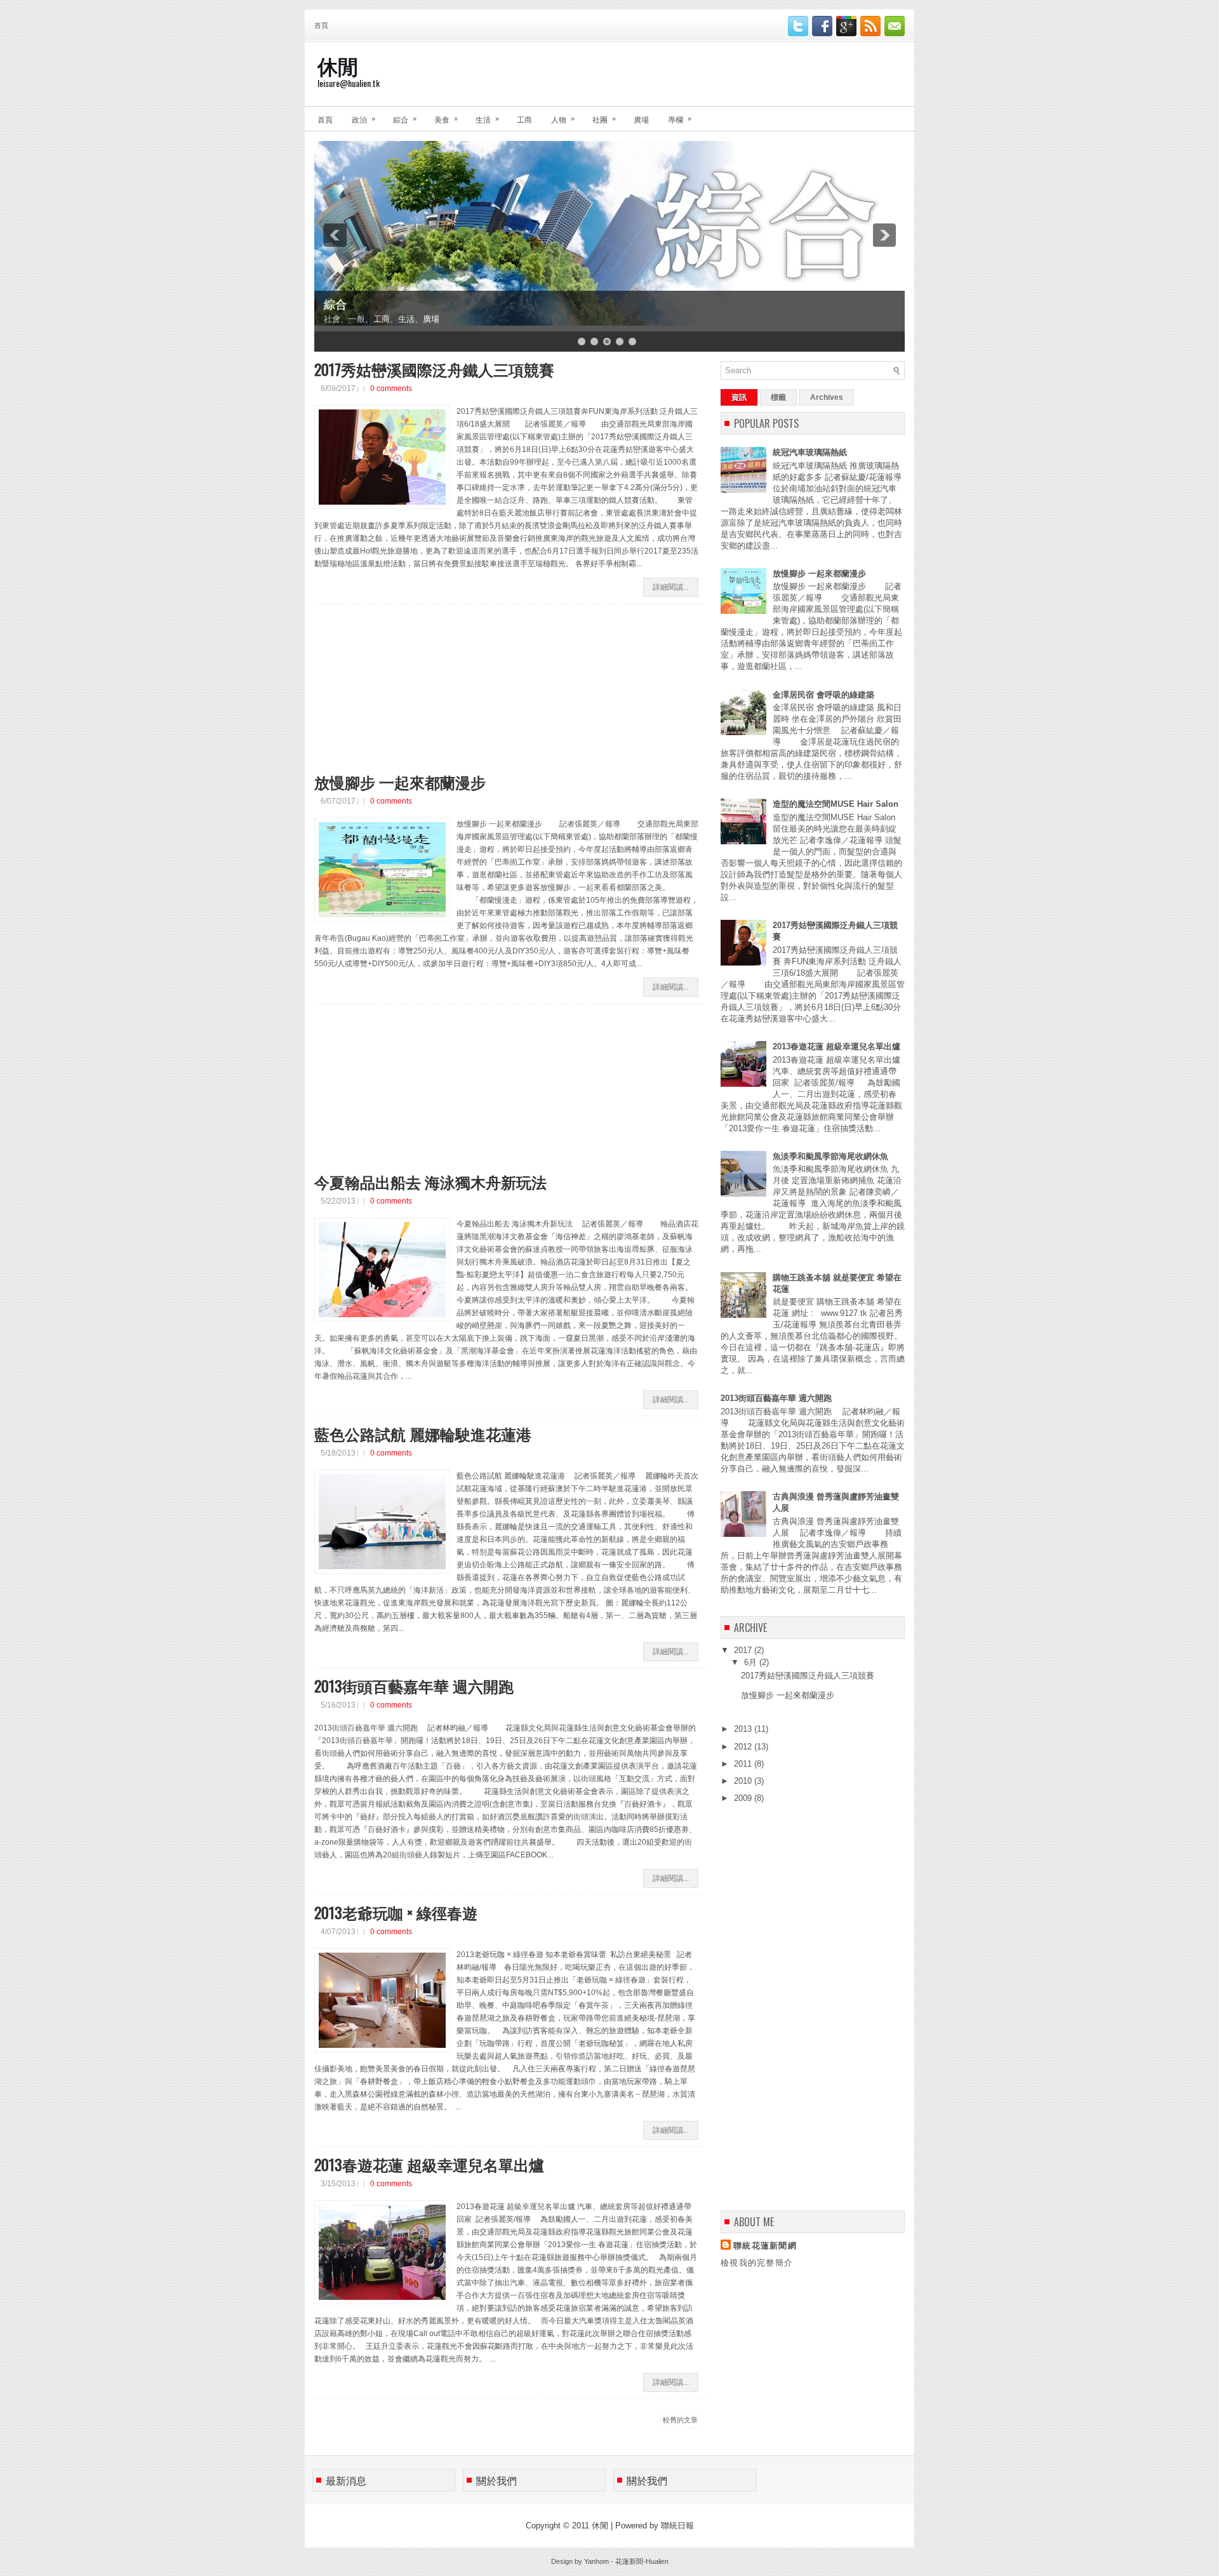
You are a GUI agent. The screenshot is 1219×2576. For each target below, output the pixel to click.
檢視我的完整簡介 (757, 2263)
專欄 (680, 118)
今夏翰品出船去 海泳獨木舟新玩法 (430, 1181)
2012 (744, 1747)
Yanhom (596, 2561)
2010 (744, 1781)
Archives (827, 397)
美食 (446, 118)
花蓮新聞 (629, 2561)
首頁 (321, 25)
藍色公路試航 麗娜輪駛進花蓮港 (423, 1433)
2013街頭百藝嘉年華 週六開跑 (414, 1685)
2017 (744, 1650)
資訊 (739, 397)
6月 (752, 1662)
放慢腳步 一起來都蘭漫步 (400, 781)
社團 (604, 118)
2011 (744, 1764)
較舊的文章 (680, 2420)
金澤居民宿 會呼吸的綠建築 (823, 695)
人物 (563, 118)
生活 (487, 118)
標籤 (778, 397)
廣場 (641, 119)
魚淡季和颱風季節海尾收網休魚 (830, 1156)
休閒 (338, 65)
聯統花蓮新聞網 (765, 2246)
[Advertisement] (410, 693)
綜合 (405, 118)
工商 (524, 119)
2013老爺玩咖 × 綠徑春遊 (396, 1912)
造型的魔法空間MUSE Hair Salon (836, 804)
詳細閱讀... (671, 587)
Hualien (657, 2561)
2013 (744, 1729)
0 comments (391, 388)
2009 (744, 1798)
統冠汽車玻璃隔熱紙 (810, 452)
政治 (363, 118)
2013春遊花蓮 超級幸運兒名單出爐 (429, 2164)
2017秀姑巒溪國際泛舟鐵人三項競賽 (434, 369)
